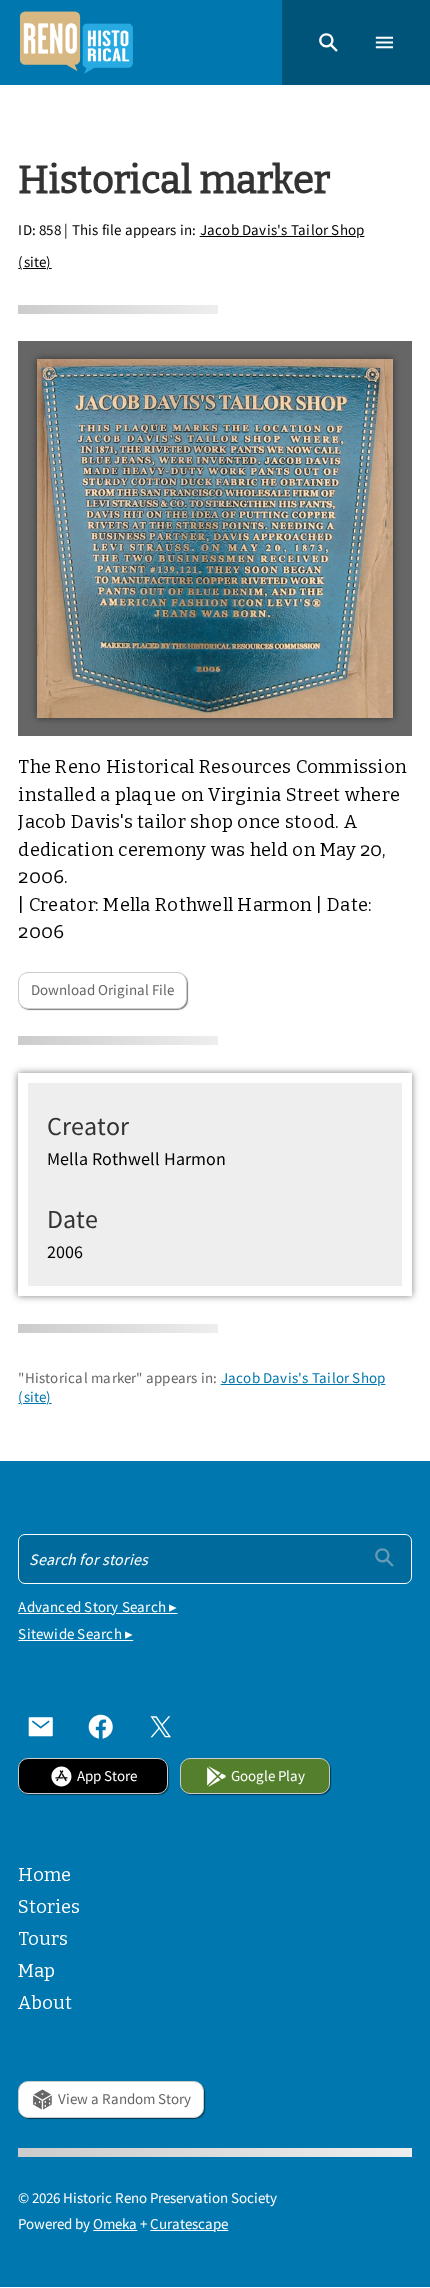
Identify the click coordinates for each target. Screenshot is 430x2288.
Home (44, 1875)
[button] (328, 42)
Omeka (115, 2223)
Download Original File (102, 989)
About (45, 2003)
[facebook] (101, 1726)
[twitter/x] (161, 1726)
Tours (43, 1939)
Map (36, 1971)
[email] (41, 1726)
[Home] (76, 42)
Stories (49, 1907)
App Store (107, 1775)
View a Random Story (124, 2098)
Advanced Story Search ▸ (97, 1606)
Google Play (268, 1775)
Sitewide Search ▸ (75, 1633)
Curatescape (189, 2223)
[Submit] (384, 1557)
